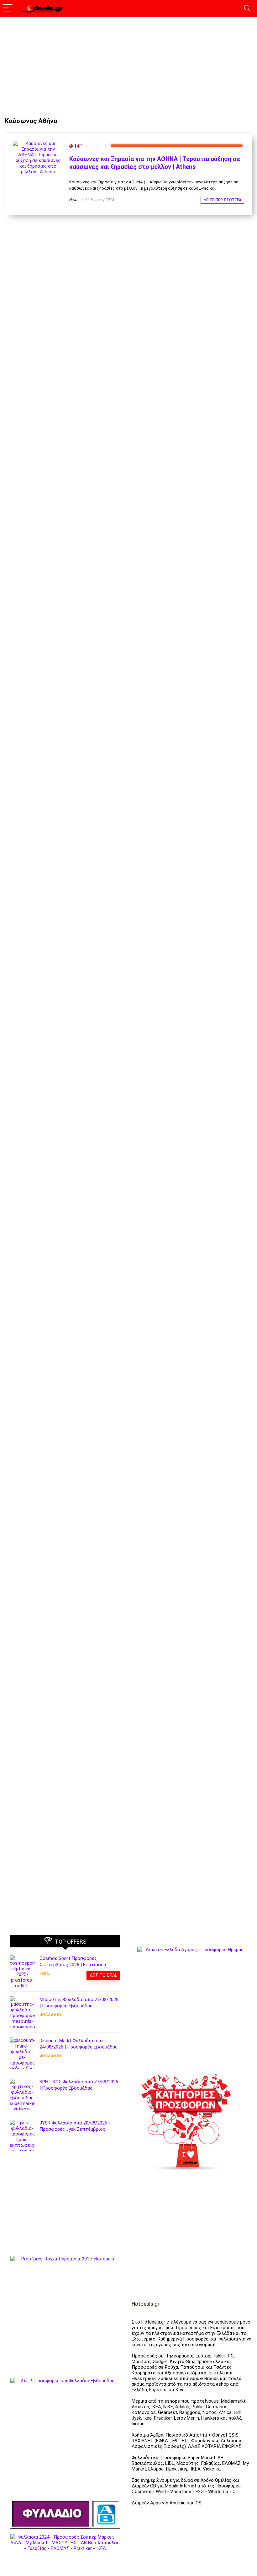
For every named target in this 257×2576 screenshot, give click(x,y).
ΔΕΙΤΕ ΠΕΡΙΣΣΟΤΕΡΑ (222, 200)
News (74, 200)
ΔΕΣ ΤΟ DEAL (103, 1975)
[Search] (247, 8)
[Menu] (8, 8)
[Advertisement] (128, 64)
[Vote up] (101, 146)
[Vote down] (91, 146)
